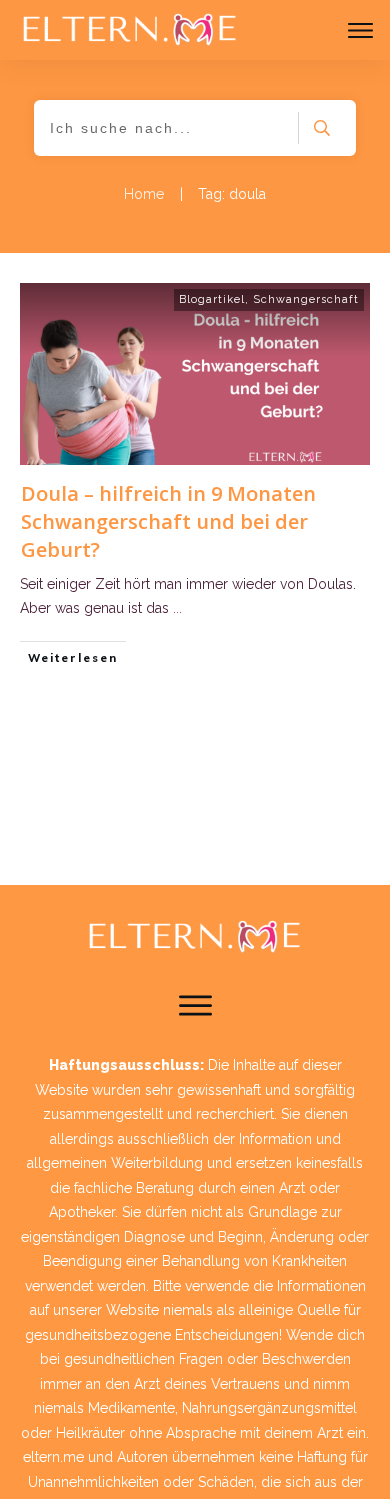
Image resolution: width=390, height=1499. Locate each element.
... (177, 608)
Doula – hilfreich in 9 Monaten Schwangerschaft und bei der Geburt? (168, 521)
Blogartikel (212, 299)
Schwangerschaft (306, 299)
